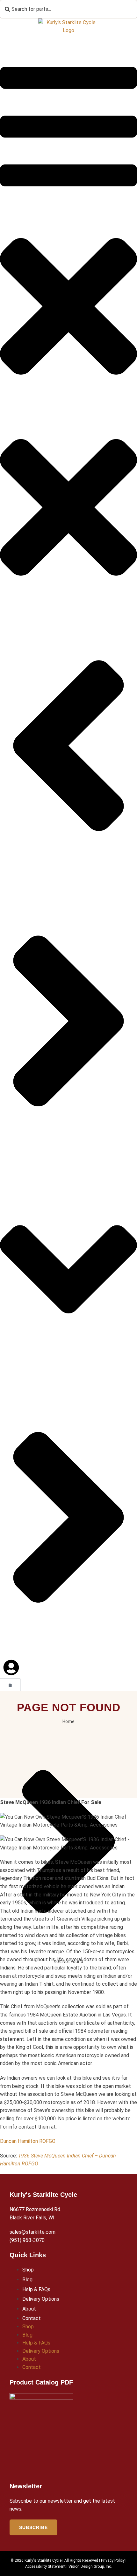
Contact (32, 2318)
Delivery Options (41, 2299)
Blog (27, 2280)
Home (68, 1721)
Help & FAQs (36, 2289)
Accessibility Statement (45, 2566)
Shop (28, 2270)
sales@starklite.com (32, 2232)
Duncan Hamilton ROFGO (28, 2141)
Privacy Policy (113, 2560)
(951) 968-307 (26, 2240)
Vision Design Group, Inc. (90, 2566)
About (29, 2309)
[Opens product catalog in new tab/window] (41, 2434)
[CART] (10, 1685)
